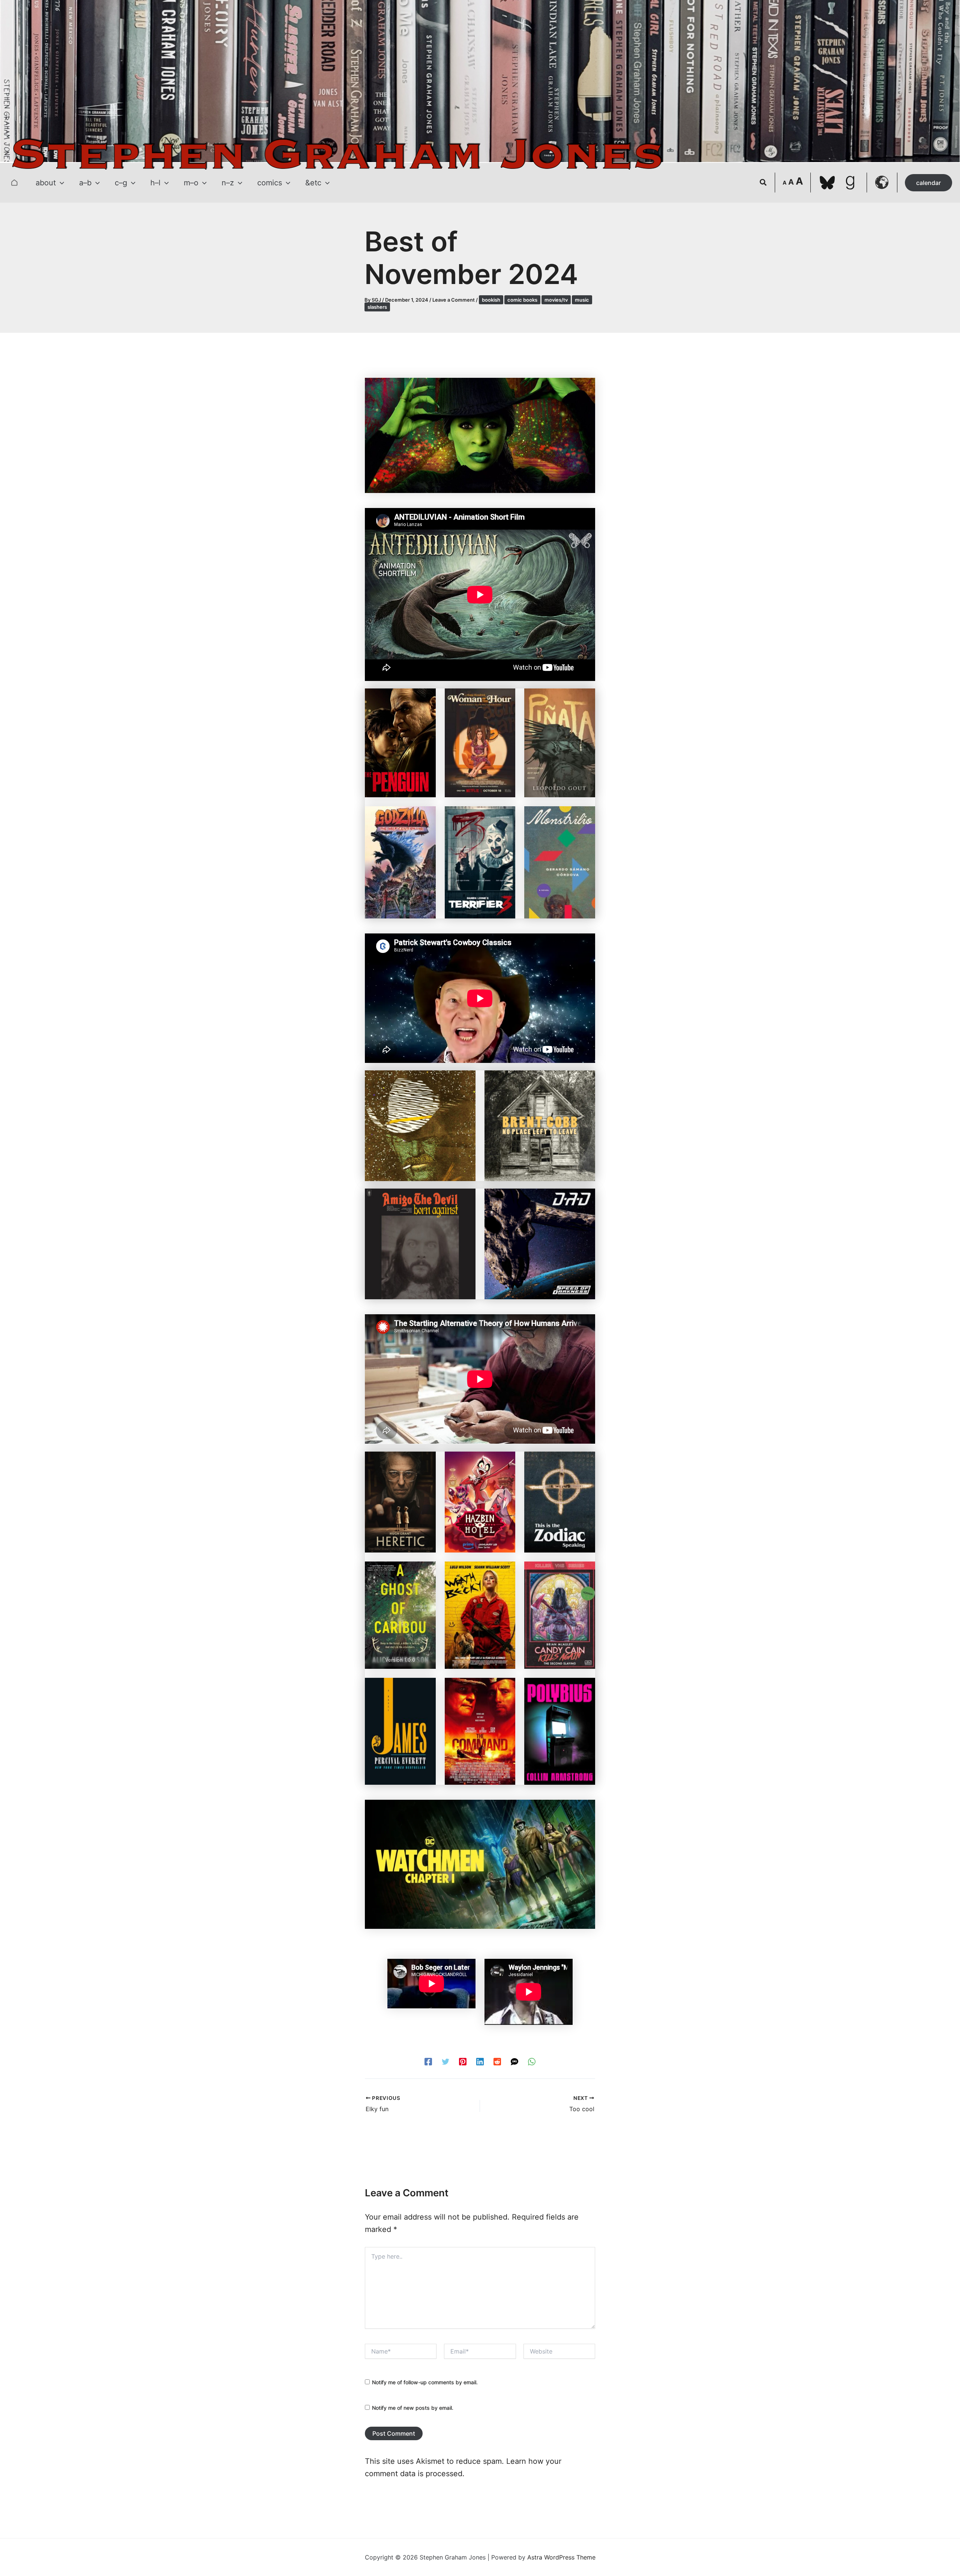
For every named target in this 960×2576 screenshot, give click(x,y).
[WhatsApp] (532, 2061)
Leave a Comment (454, 300)
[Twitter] (445, 2061)
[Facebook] (428, 2061)
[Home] (14, 183)
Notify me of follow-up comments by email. (425, 2382)
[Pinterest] (463, 2061)
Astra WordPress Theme (561, 2557)
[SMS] (514, 2061)
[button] (60, 183)
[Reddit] (497, 2061)
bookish (491, 300)
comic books (522, 300)
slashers (377, 307)
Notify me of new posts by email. (413, 2408)
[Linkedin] (480, 2061)
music (582, 300)
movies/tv (556, 300)
